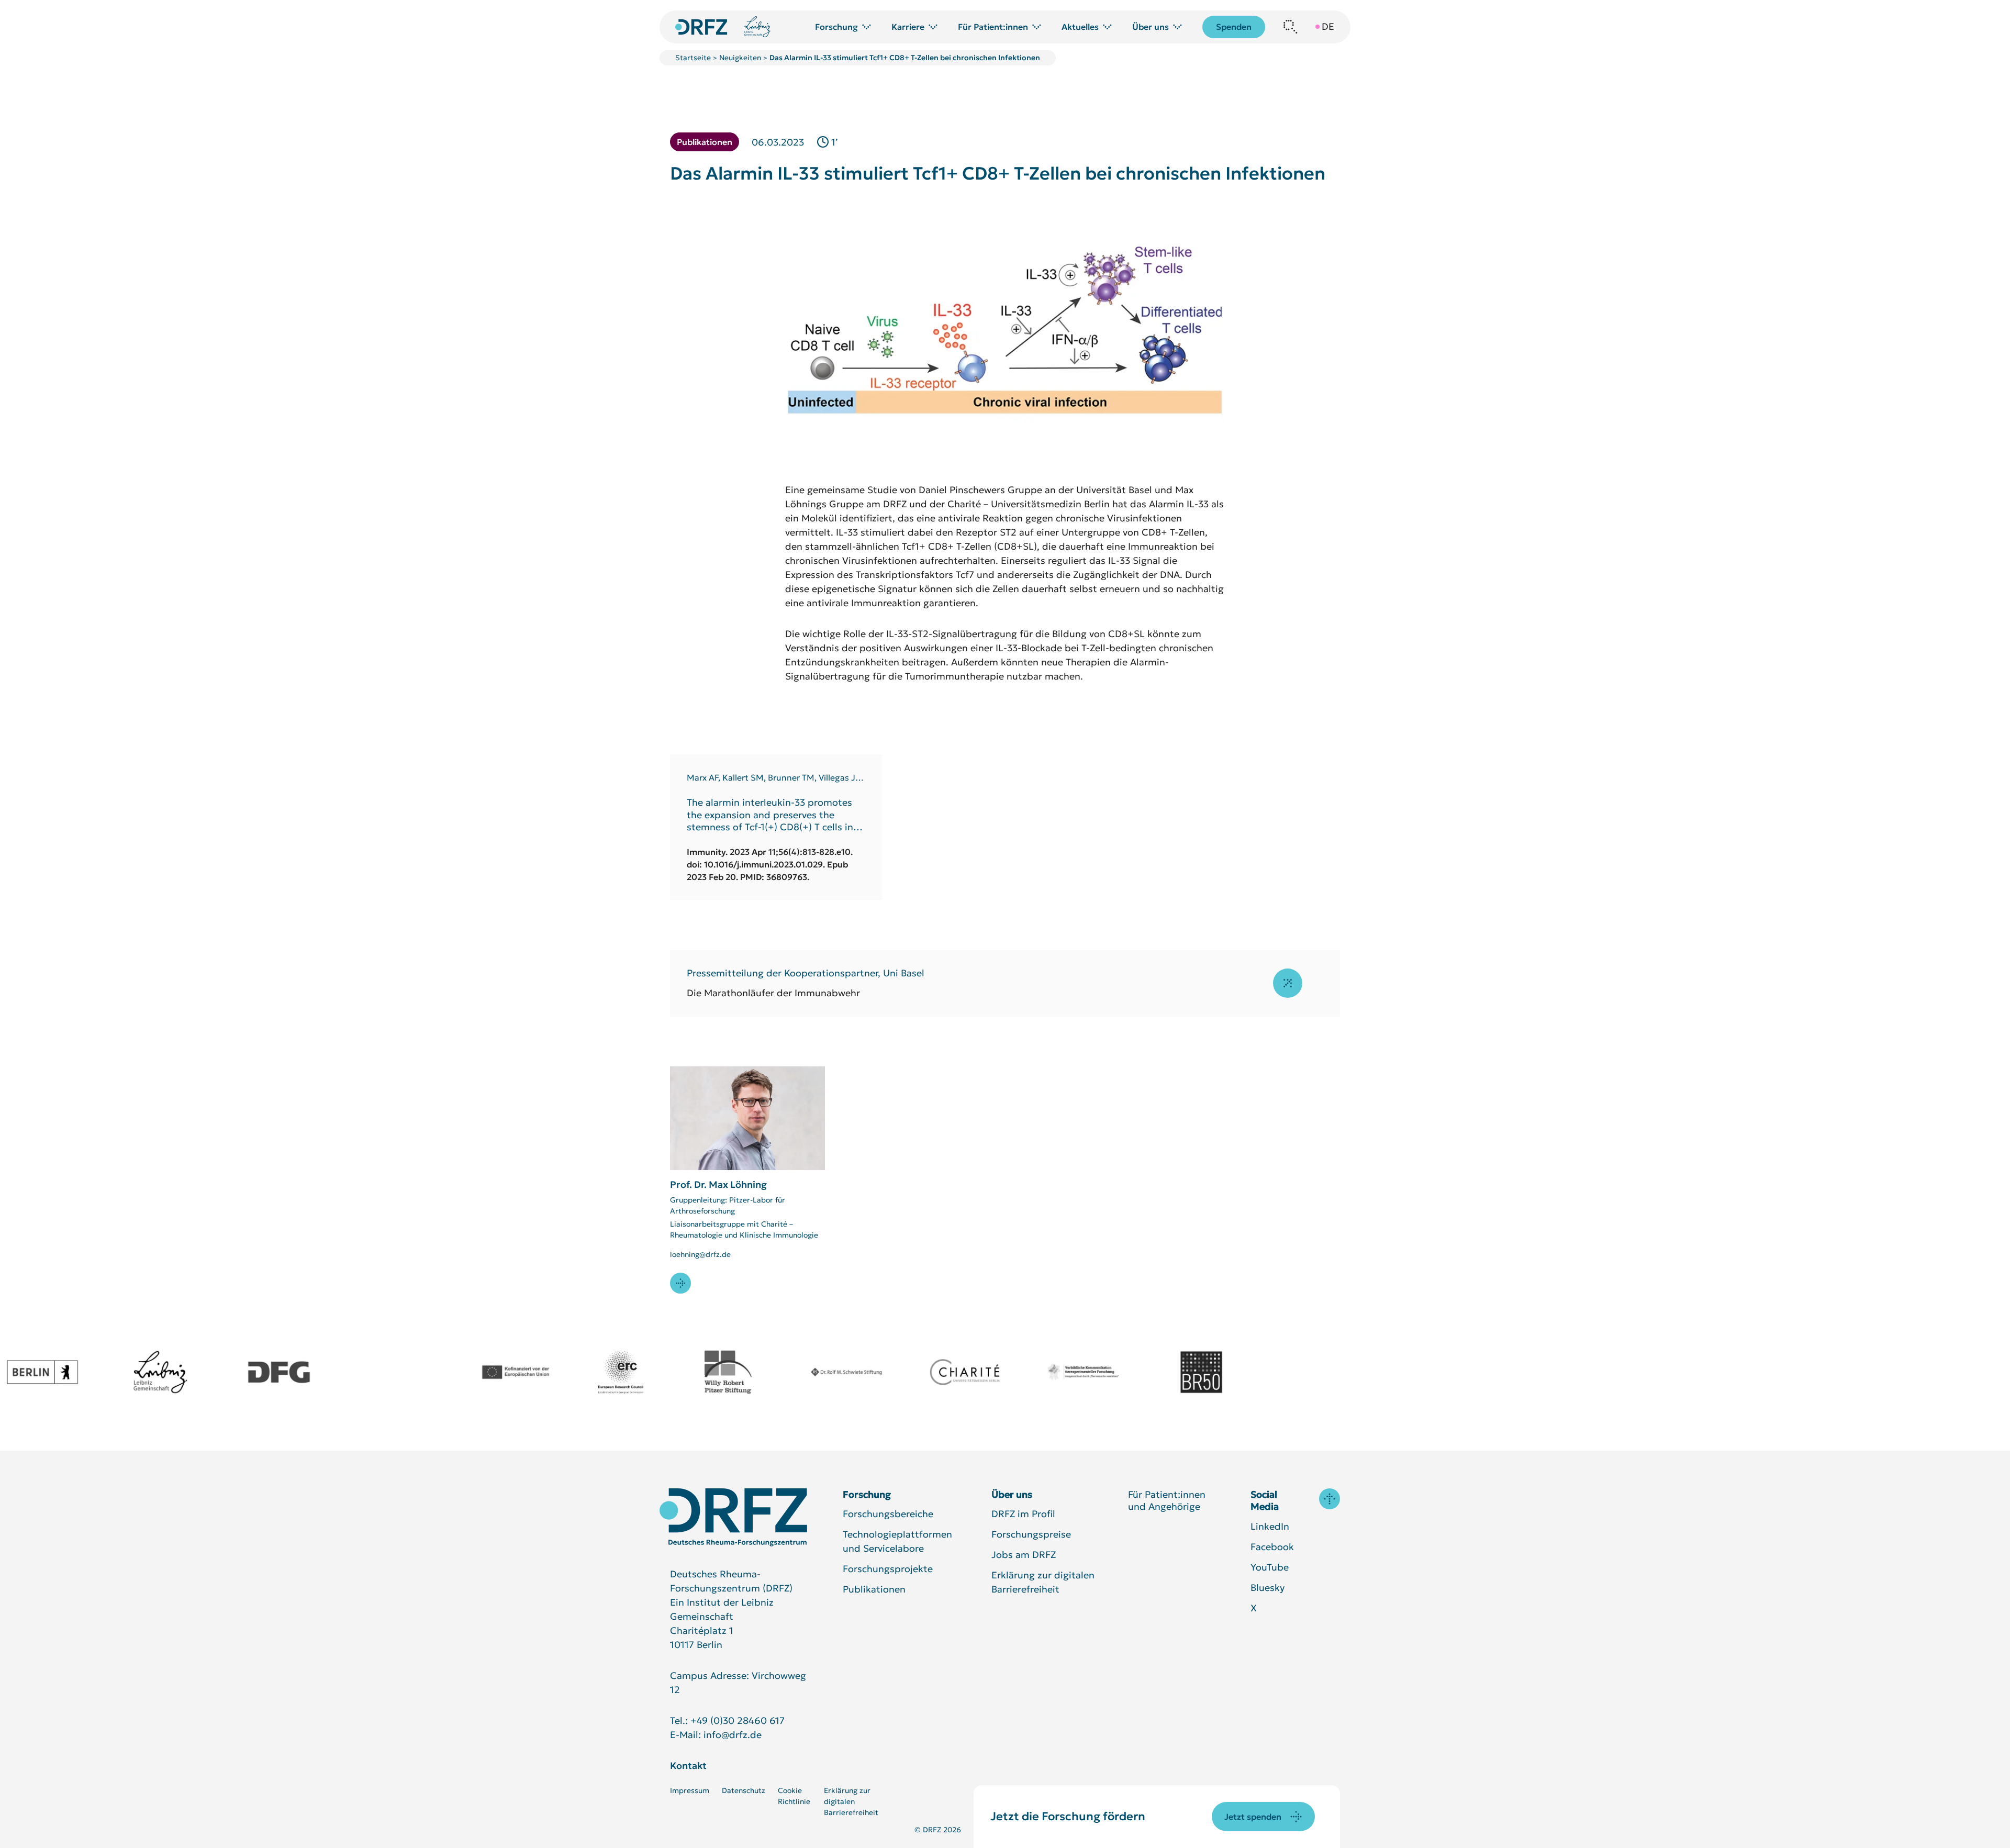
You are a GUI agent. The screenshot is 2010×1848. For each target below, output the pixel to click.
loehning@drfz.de (700, 1254)
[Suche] (1290, 27)
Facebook (1272, 1547)
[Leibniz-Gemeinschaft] (758, 27)
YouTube (1270, 1567)
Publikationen (874, 1589)
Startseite (693, 58)
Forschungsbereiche (888, 1514)
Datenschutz (744, 1790)
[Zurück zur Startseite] (701, 27)
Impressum (690, 1790)
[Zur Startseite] (733, 1517)
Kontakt (688, 1766)
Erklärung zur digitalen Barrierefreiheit (851, 1801)
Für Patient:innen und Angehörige (1167, 1500)
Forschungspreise (1031, 1534)
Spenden (1234, 27)
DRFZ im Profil (1023, 1514)
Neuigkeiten (740, 58)
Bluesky (1268, 1588)
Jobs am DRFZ (1024, 1555)
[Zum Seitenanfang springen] (1330, 1499)
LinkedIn (1270, 1526)
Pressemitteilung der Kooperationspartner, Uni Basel (806, 973)
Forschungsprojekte (888, 1569)
